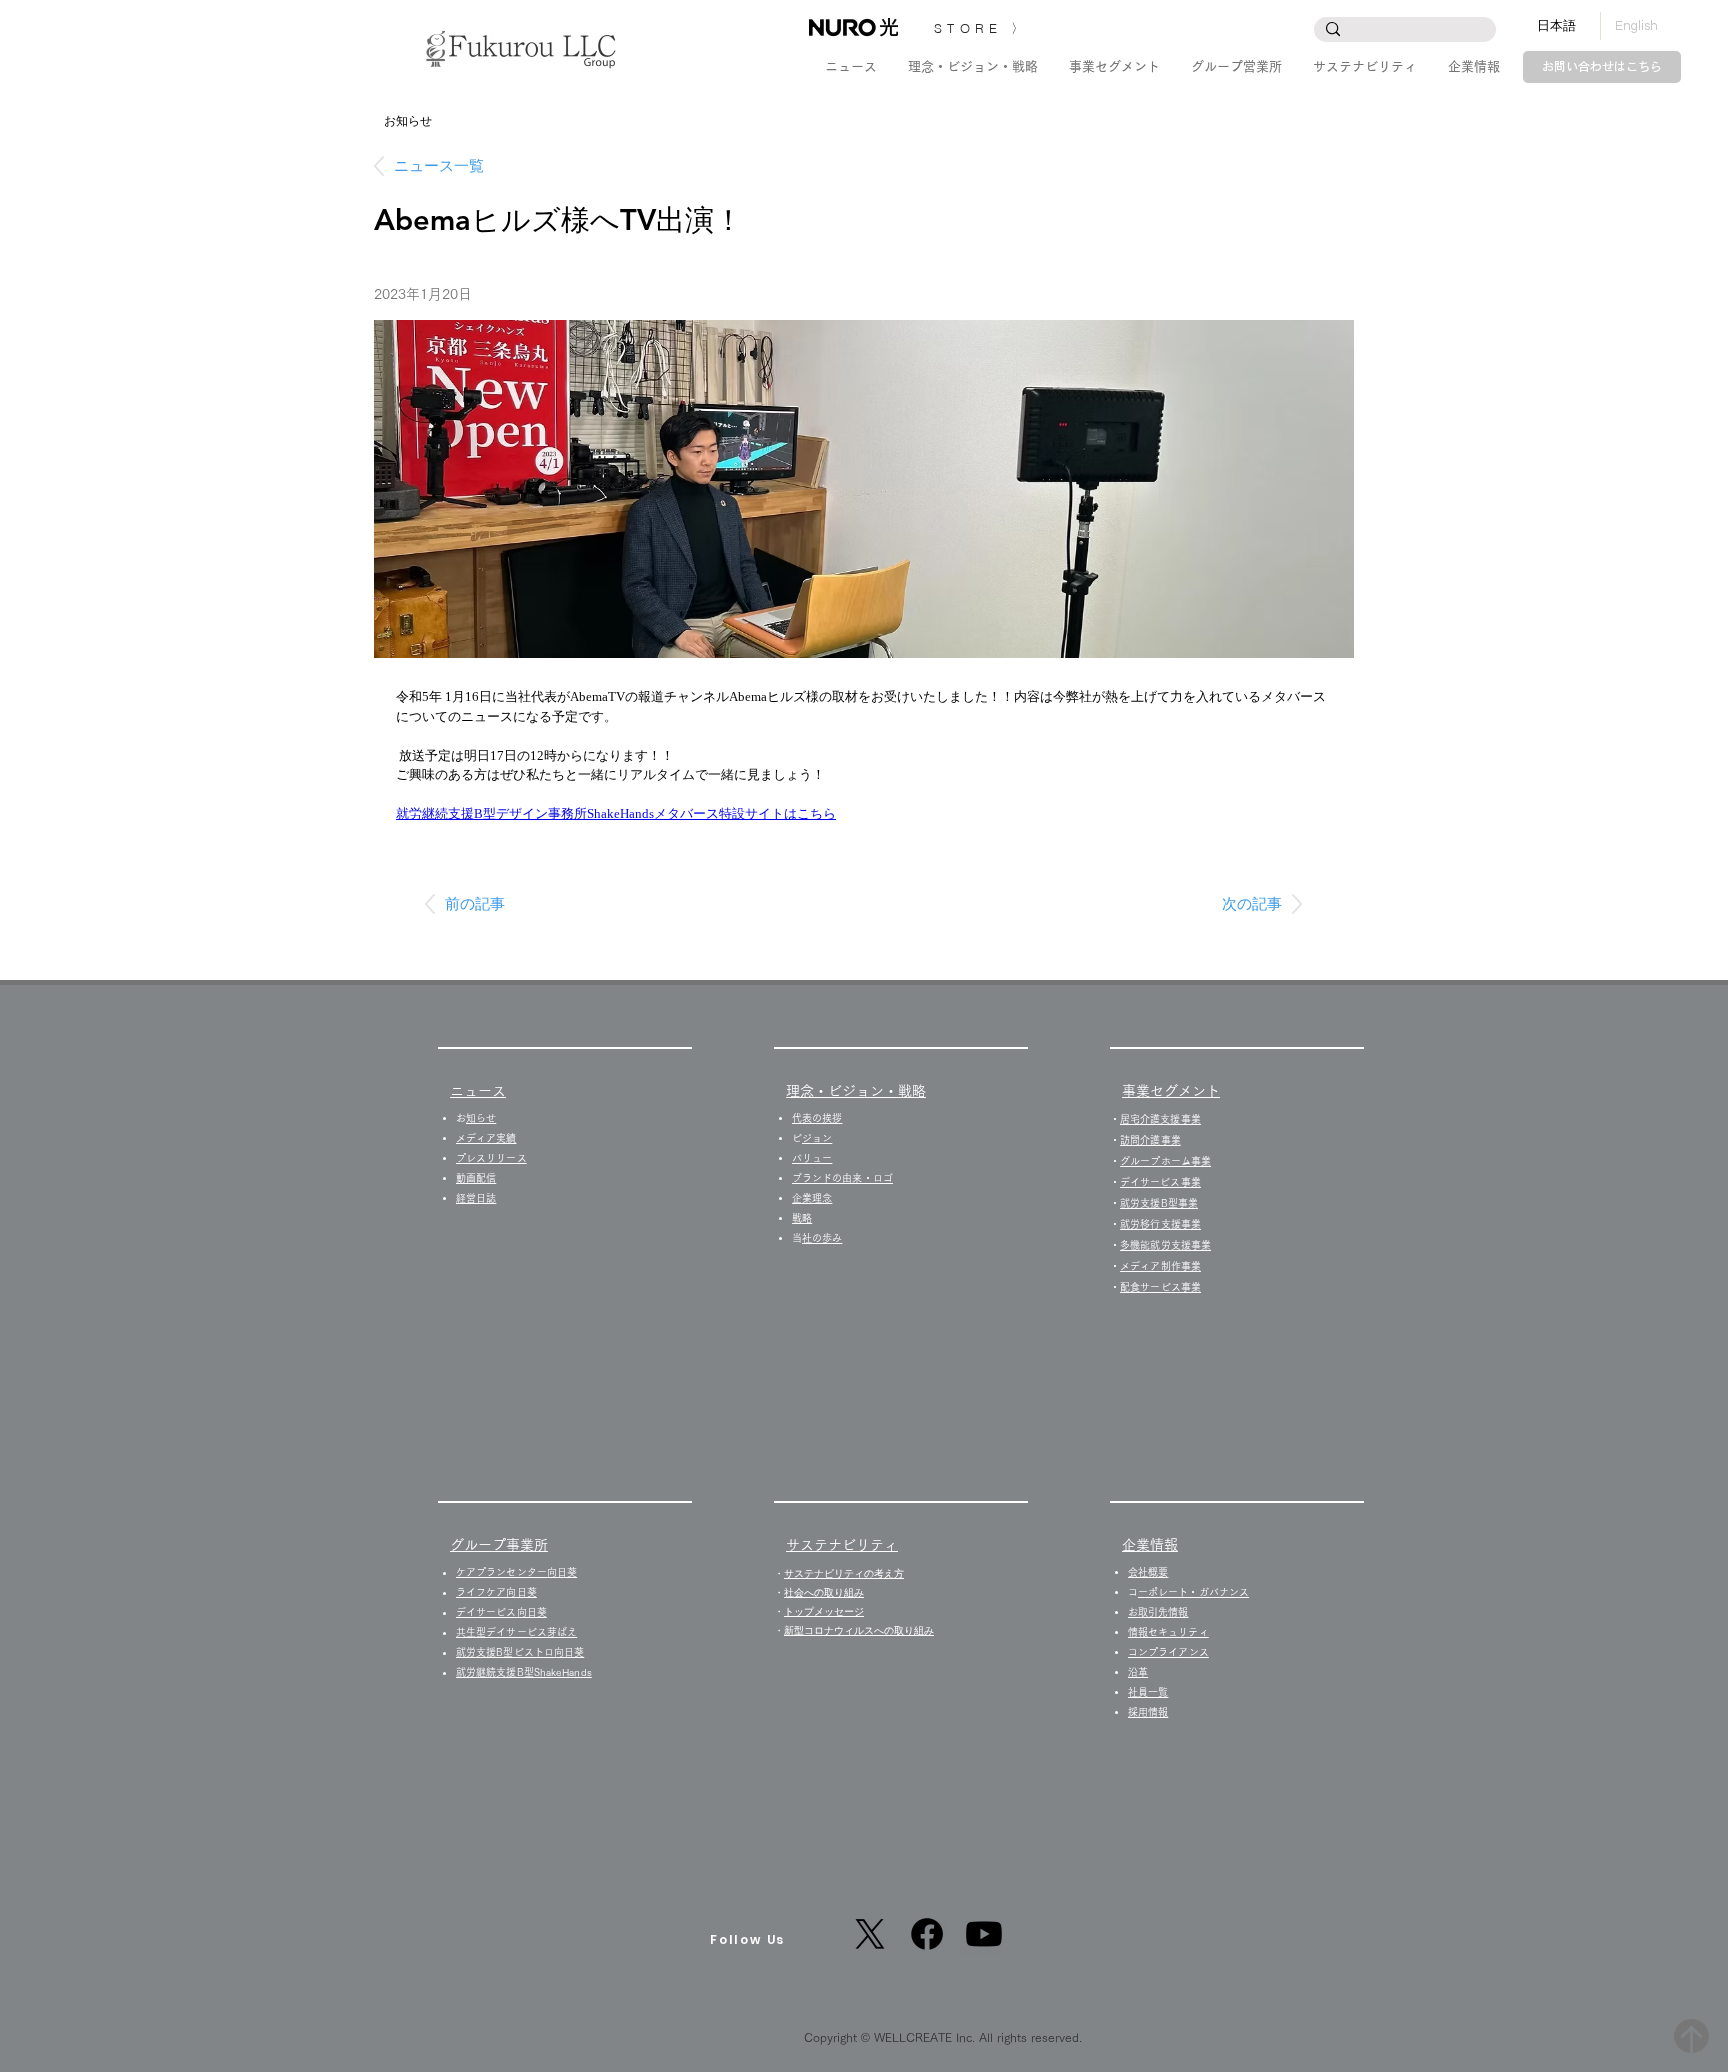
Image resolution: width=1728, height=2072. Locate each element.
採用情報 (1153, 1712)
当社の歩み (822, 1238)
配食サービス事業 (1160, 1287)
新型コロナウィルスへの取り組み (859, 1630)
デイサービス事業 (1160, 1182)
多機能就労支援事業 (1165, 1245)
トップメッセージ (824, 1611)
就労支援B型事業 (1159, 1203)
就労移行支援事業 (1160, 1224)
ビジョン (817, 1138)
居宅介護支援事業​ (1160, 1119)
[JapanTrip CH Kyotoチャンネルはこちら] (984, 1934)
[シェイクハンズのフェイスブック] (927, 1934)
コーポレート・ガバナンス (1193, 1592)
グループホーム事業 (1165, 1161)
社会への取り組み (824, 1592)
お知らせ (481, 1118)
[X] (870, 1934)
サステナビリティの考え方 (844, 1573)
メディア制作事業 (1160, 1266)
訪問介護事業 (1150, 1140)
